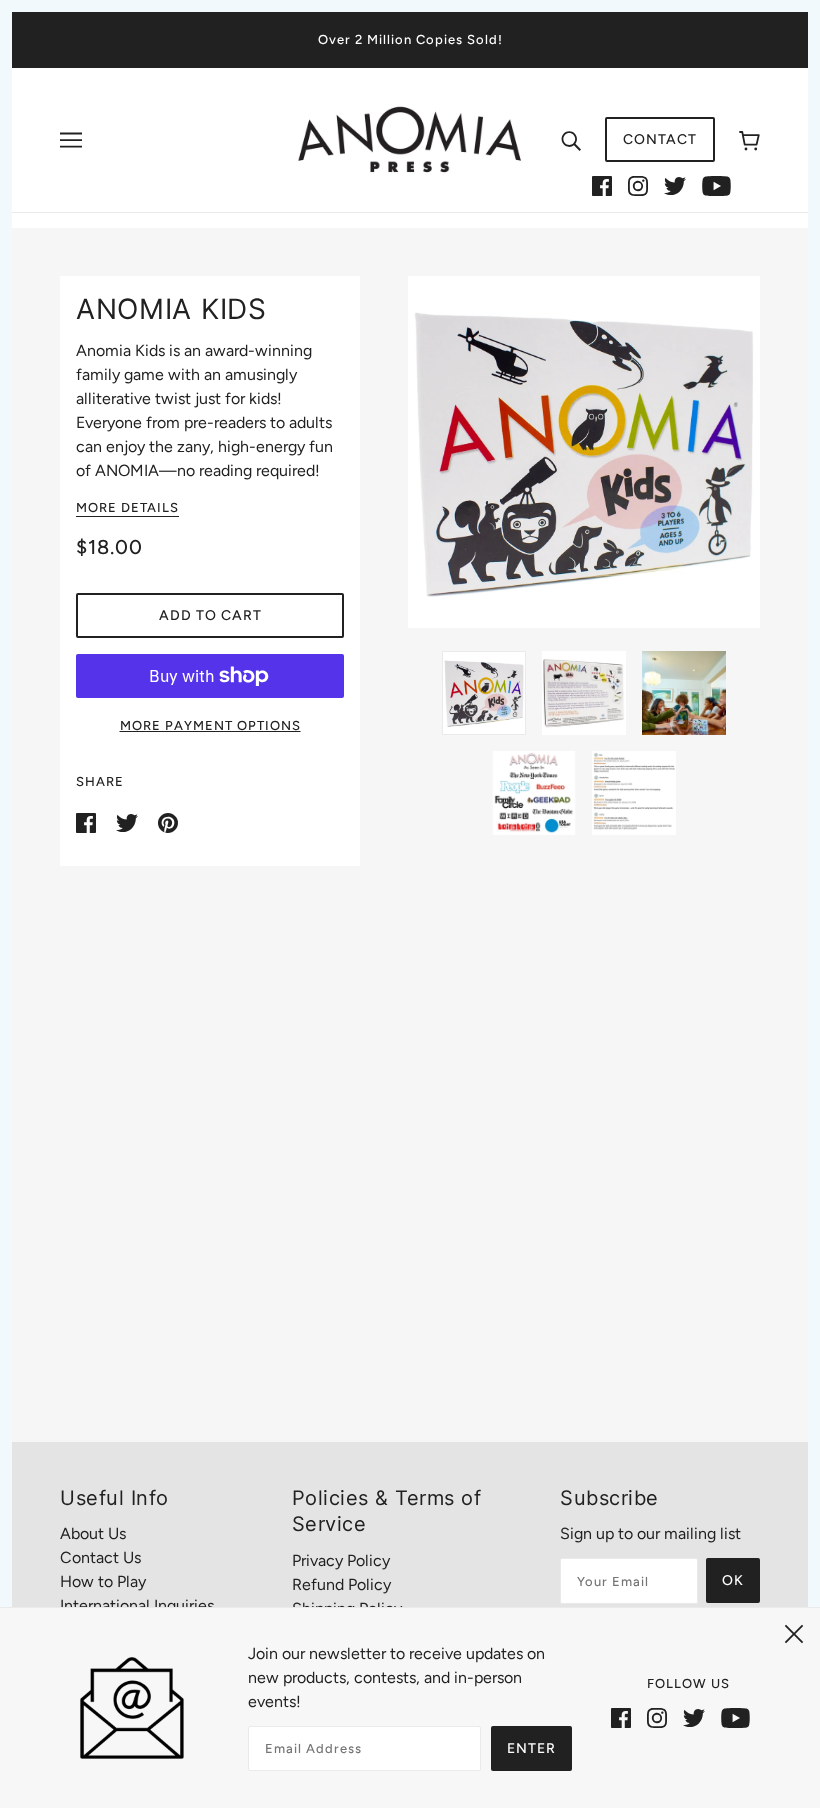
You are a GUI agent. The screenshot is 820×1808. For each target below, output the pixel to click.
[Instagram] (638, 185)
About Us (93, 1533)
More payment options (210, 725)
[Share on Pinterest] (168, 821)
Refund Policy (341, 1584)
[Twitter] (675, 185)
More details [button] (127, 508)
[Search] (571, 140)
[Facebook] (602, 185)
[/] (409, 138)
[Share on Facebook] (88, 821)
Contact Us (100, 1557)
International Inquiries (137, 1605)
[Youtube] (716, 185)
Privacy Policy (341, 1560)
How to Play (103, 1581)
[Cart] (749, 139)
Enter (531, 1748)
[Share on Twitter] (129, 821)
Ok (733, 1580)
